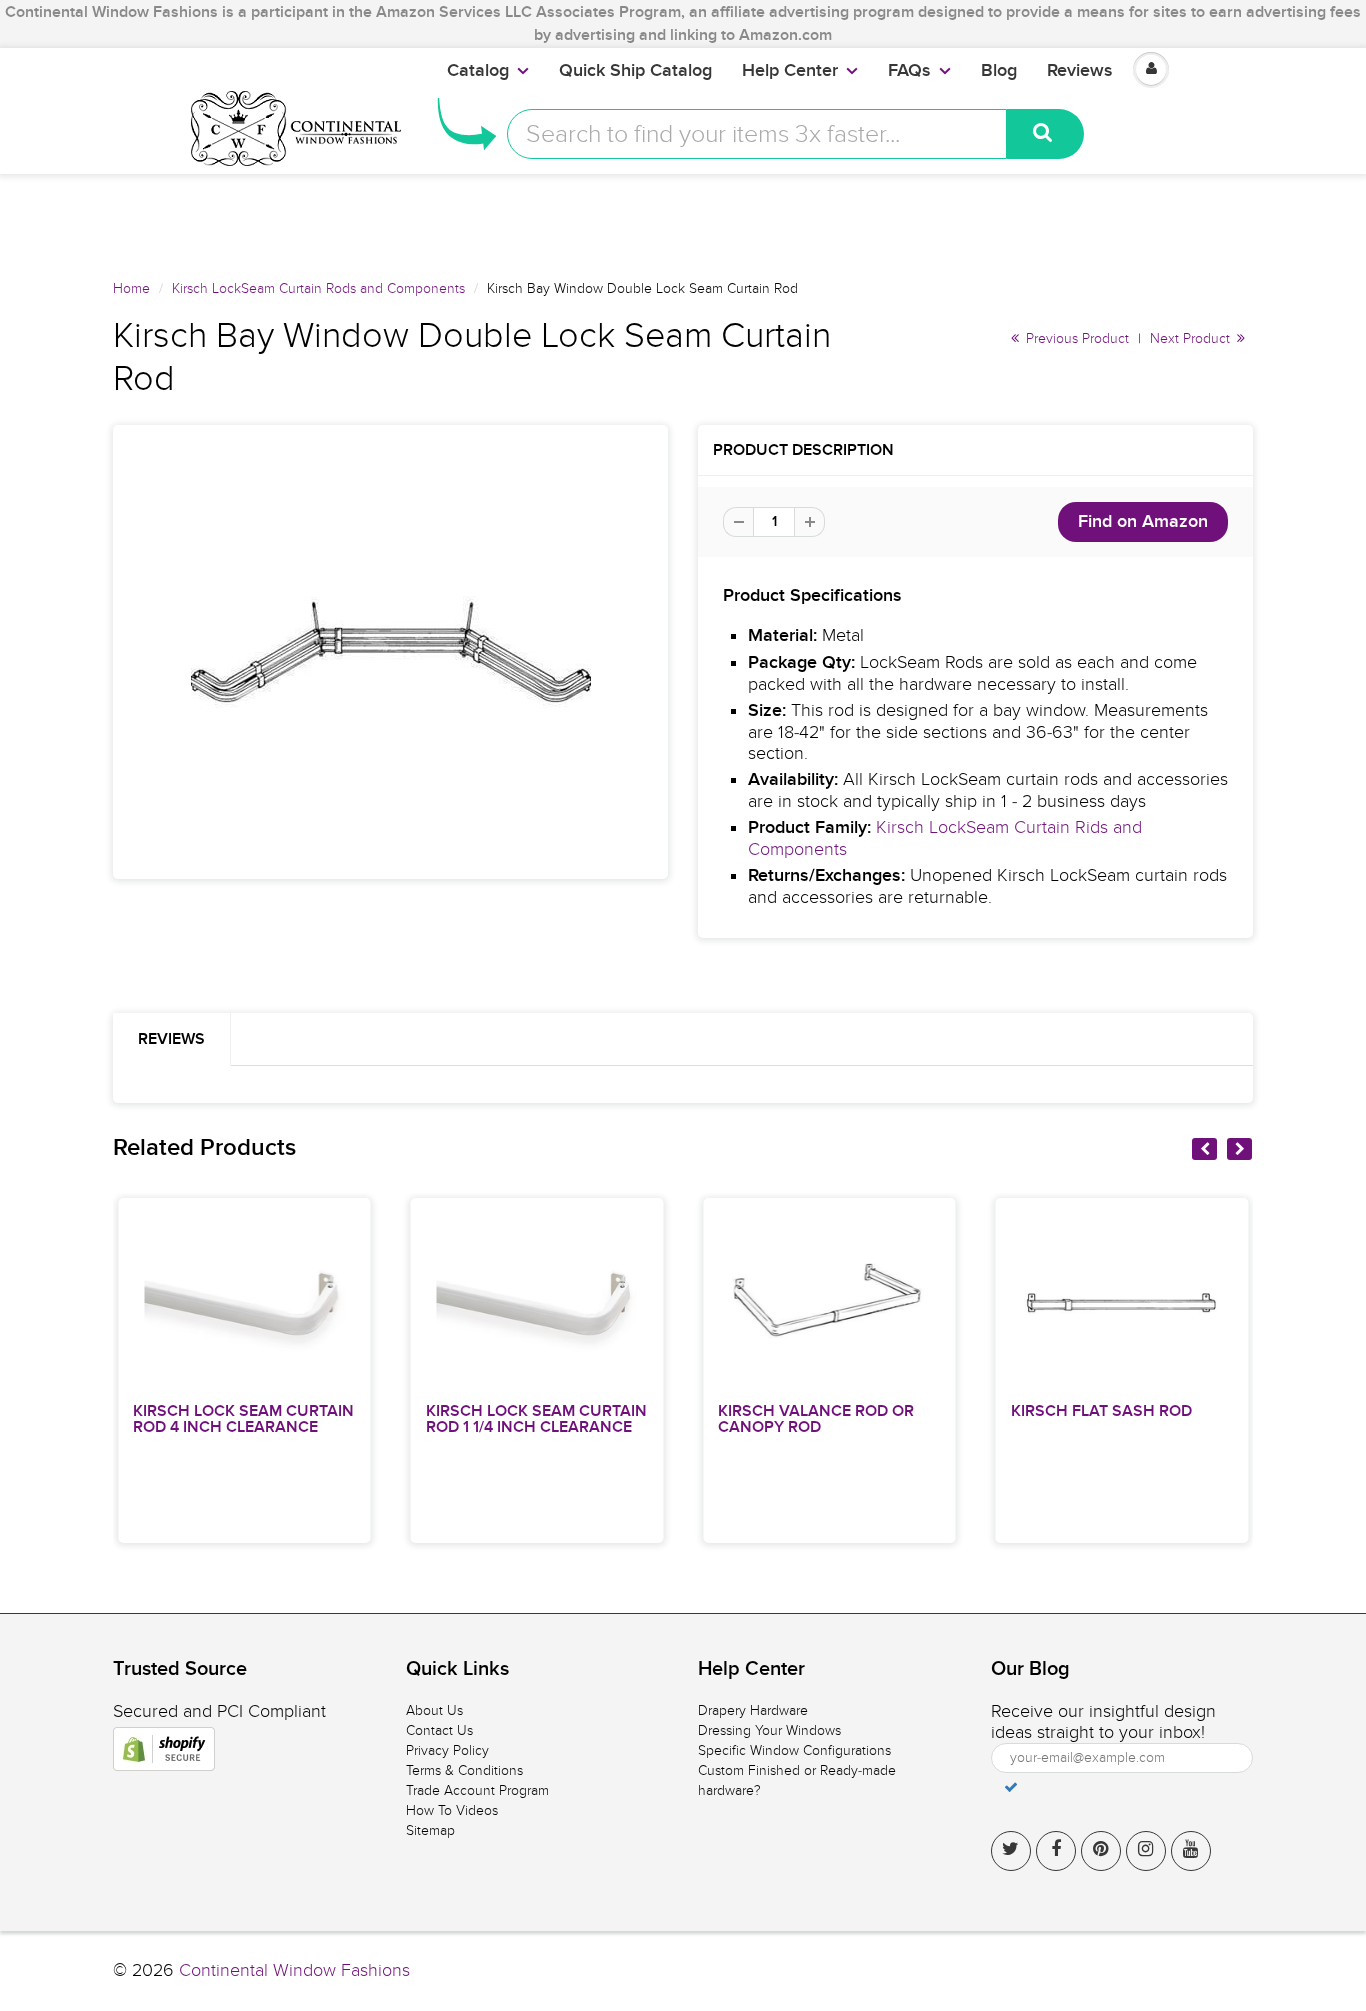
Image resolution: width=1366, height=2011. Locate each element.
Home (131, 288)
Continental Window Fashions (294, 1970)
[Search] (1045, 134)
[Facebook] (1056, 1851)
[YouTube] (1191, 1851)
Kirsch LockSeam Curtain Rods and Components (318, 288)
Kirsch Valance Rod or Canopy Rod (816, 1419)
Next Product (1192, 338)
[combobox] (757, 134)
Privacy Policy (447, 1750)
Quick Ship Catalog (635, 71)
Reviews (1080, 71)
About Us (434, 1710)
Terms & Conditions (464, 1770)
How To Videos (452, 1810)
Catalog (478, 71)
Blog (999, 71)
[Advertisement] (683, 219)
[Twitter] (1011, 1851)
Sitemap (430, 1830)
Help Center (790, 71)
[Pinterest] (1101, 1851)
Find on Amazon (1143, 522)
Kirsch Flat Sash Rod (1101, 1411)
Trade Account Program (477, 1790)
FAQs (909, 71)
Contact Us (439, 1730)
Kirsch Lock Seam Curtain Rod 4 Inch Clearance (243, 1419)
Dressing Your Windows (769, 1730)
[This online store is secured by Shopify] (164, 1749)
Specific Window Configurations (794, 1750)
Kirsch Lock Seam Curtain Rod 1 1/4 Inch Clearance (536, 1419)
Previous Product (1075, 338)
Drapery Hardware (753, 1710)
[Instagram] (1146, 1851)
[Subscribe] (1011, 1787)
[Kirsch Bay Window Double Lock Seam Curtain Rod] (390, 652)
